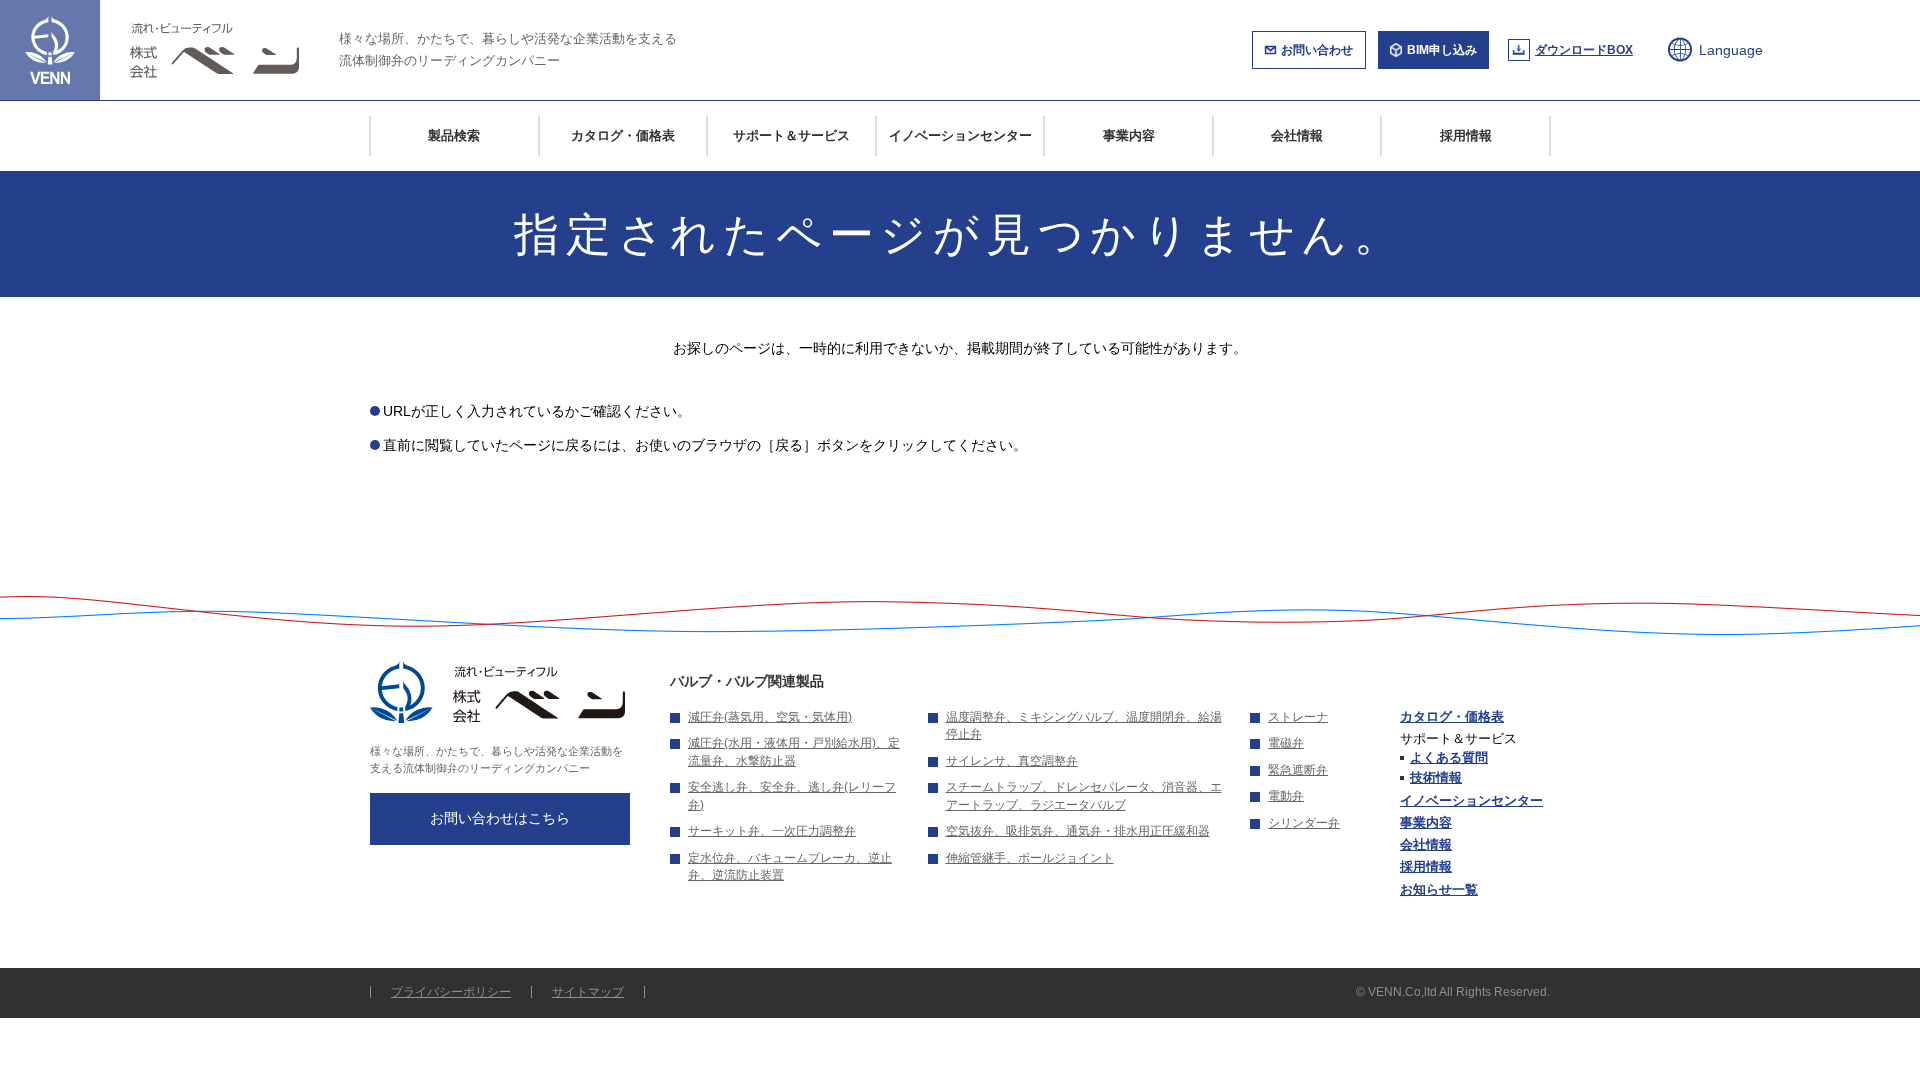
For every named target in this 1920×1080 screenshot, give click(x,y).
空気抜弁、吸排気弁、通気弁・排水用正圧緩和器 (1078, 831)
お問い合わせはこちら (500, 818)
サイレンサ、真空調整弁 (1012, 761)
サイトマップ (588, 992)
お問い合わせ (1317, 50)
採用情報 (1466, 135)
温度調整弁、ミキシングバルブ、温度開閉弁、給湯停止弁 (1084, 726)
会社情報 (1297, 135)
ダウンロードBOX (1584, 50)
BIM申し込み (1442, 50)
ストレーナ (1298, 717)
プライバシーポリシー (451, 992)
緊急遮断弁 (1298, 770)
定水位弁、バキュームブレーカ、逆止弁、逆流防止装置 (790, 867)
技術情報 (1436, 777)
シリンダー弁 (1304, 823)
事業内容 (1129, 135)
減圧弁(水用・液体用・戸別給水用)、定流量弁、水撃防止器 (794, 752)
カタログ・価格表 (623, 135)
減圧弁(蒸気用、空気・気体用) (770, 717)
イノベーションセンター (960, 135)
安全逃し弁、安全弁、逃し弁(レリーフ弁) (792, 796)
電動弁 (1286, 796)
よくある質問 (1449, 757)
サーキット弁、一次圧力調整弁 (772, 831)
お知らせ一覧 (1439, 889)
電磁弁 (1286, 743)
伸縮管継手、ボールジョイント (1030, 858)
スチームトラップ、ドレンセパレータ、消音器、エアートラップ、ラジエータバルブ (1084, 796)
